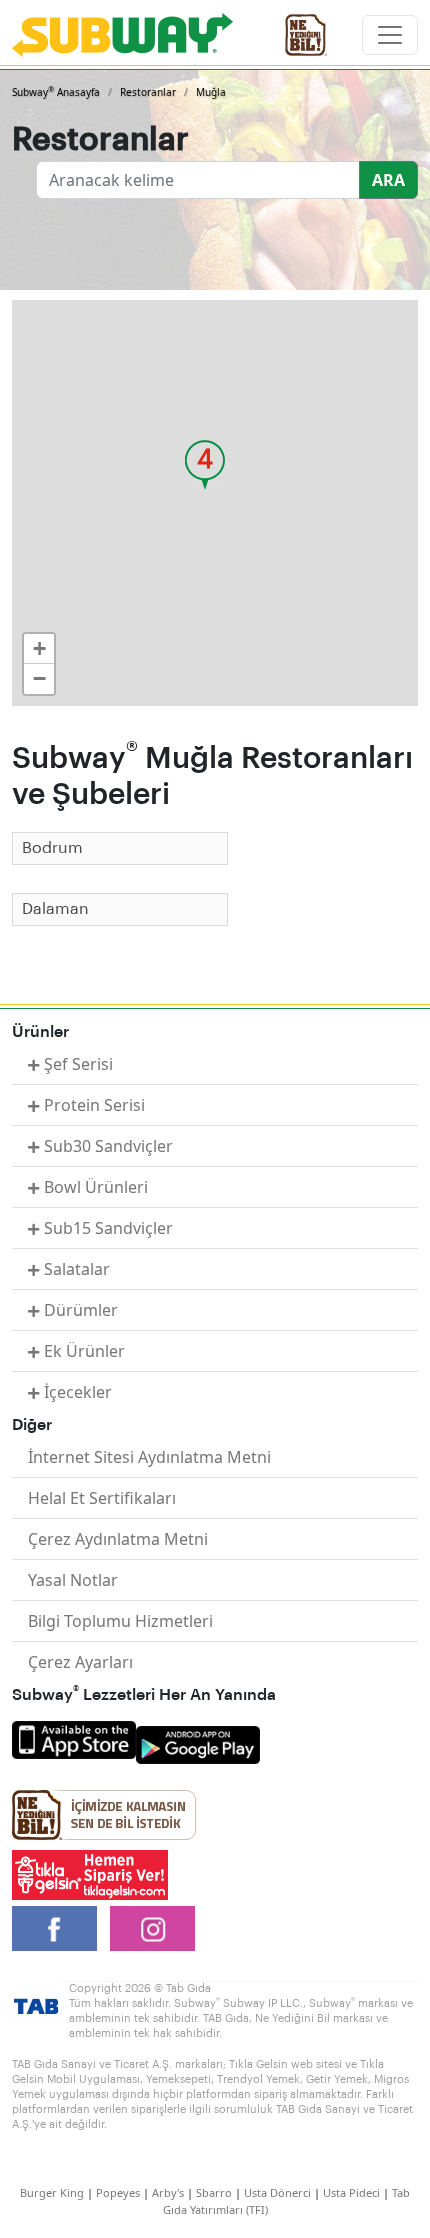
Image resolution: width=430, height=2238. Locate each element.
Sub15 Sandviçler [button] (108, 1228)
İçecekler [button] (78, 1392)
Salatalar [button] (77, 1269)
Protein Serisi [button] (94, 1105)
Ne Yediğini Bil (104, 1815)
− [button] (39, 678)
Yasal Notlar (73, 1580)
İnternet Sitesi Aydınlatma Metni (149, 1457)
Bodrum (52, 848)
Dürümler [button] (81, 1310)
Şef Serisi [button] (78, 1064)
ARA (388, 180)
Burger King (52, 2192)
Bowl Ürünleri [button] (96, 1187)
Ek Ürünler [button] (84, 1351)
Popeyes (118, 2192)
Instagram (152, 1928)
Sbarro (214, 2192)
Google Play (198, 1745)
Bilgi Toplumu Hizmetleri (120, 1621)
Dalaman (55, 909)
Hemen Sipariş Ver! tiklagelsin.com (90, 1875)
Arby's (168, 2192)
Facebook (54, 1928)
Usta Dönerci (277, 2192)
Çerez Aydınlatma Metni (118, 1539)
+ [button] (39, 648)
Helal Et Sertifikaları (102, 1498)
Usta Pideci (351, 2192)
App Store (74, 1740)
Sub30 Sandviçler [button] (108, 1146)
